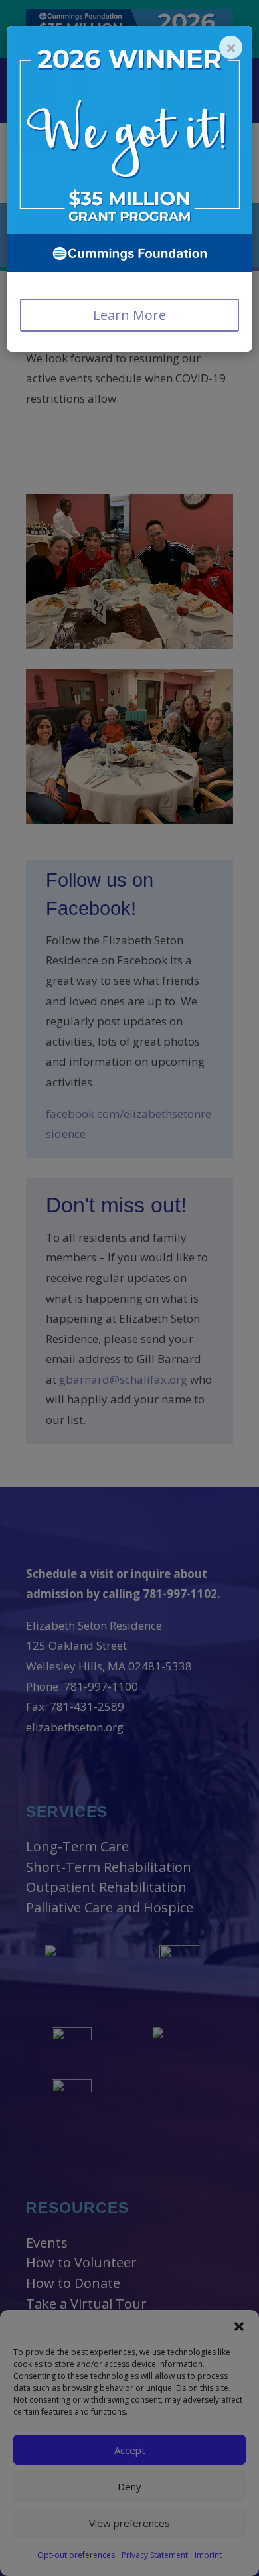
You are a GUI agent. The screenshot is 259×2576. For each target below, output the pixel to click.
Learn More (129, 315)
